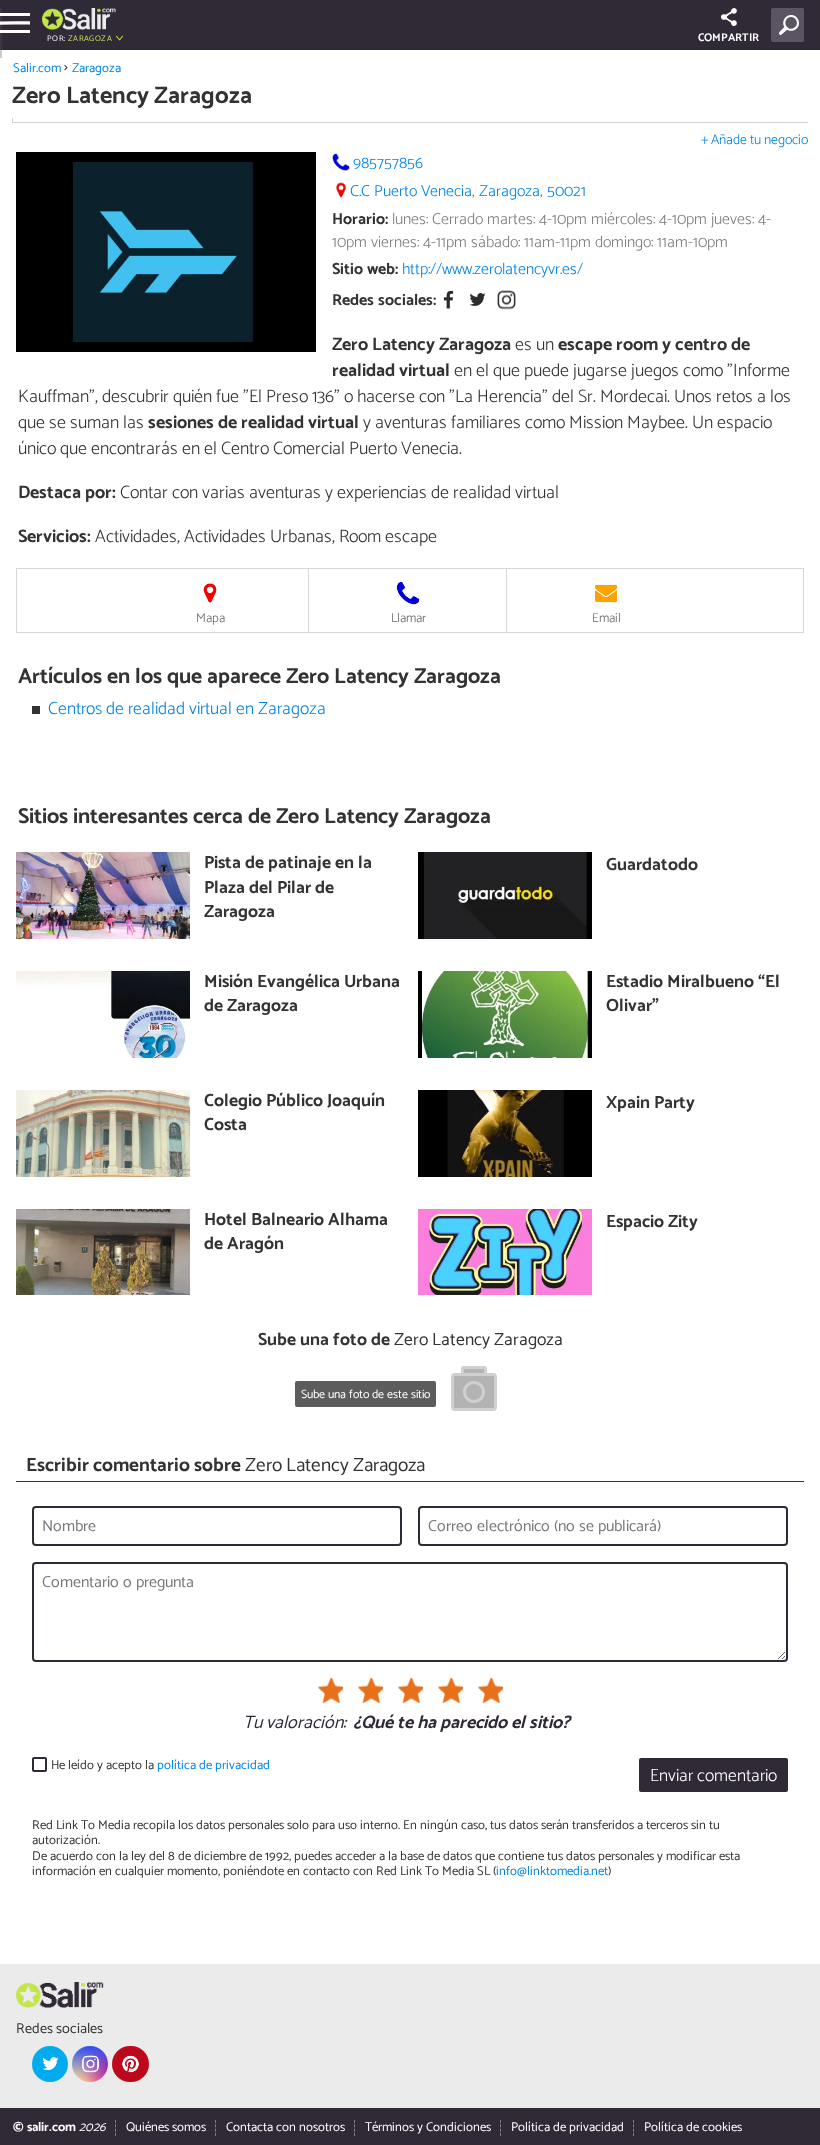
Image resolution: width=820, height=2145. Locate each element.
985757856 (388, 163)
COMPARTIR (728, 38)
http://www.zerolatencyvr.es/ (492, 269)
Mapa (210, 618)
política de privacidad (213, 1765)
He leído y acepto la (160, 1765)
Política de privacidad (567, 2127)
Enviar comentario (713, 1776)
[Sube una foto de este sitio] (474, 1392)
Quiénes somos (166, 2127)
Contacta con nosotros (285, 2127)
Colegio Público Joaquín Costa (294, 1114)
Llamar (408, 618)
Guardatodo (652, 866)
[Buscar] (791, 25)
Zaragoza (96, 68)
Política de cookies (693, 2127)
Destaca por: (67, 493)
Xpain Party (650, 1104)
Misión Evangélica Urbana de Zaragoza (302, 995)
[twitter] (50, 2064)
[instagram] (90, 2064)
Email (606, 618)
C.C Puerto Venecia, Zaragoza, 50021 (468, 191)
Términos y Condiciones (428, 2127)
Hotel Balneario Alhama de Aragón (296, 1233)
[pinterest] (130, 2064)
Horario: (360, 219)
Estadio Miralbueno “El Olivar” (693, 995)
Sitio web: (365, 269)
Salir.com (37, 68)
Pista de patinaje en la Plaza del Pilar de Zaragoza (288, 889)
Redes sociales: (384, 300)
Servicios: (54, 537)
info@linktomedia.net (552, 1871)
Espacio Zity (652, 1223)
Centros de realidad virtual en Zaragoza (187, 709)
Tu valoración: (294, 1724)
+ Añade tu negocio (754, 140)
